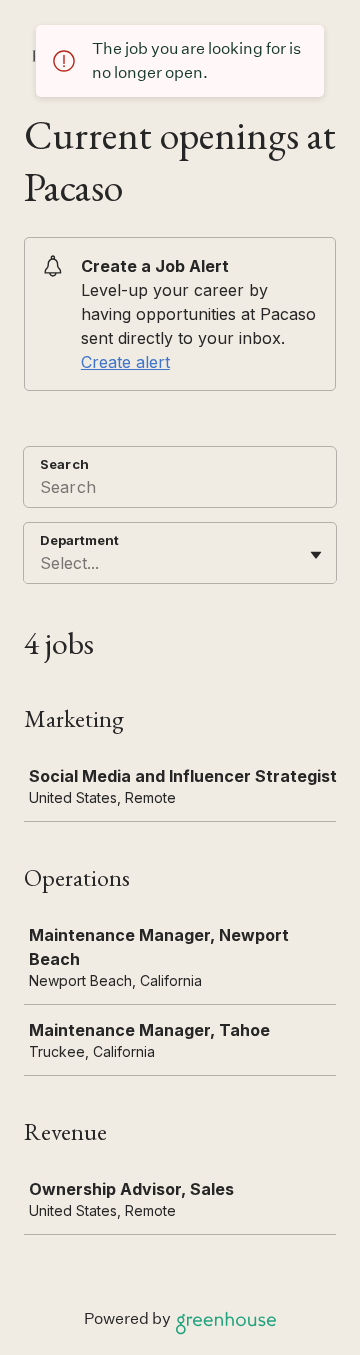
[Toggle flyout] (316, 555)
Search (64, 464)
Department (79, 540)
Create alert (125, 362)
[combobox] (42, 563)
